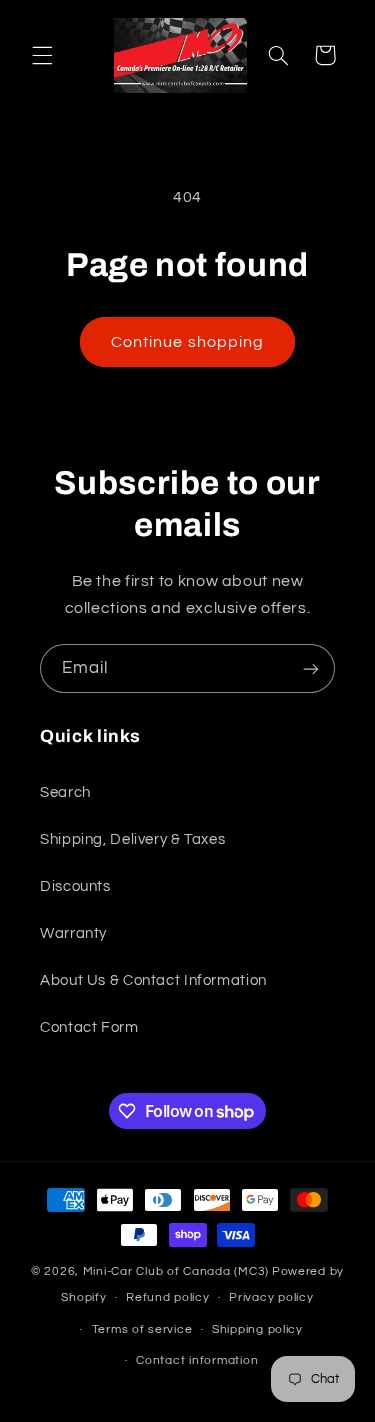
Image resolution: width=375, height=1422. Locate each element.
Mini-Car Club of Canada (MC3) (176, 1271)
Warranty (73, 933)
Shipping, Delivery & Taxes (132, 839)
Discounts (75, 886)
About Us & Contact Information (153, 980)
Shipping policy (257, 1329)
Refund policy (168, 1297)
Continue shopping (187, 342)
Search (65, 792)
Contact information (197, 1360)
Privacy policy (271, 1297)
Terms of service (142, 1329)
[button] (42, 55)
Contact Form (89, 1027)
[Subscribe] (311, 668)
